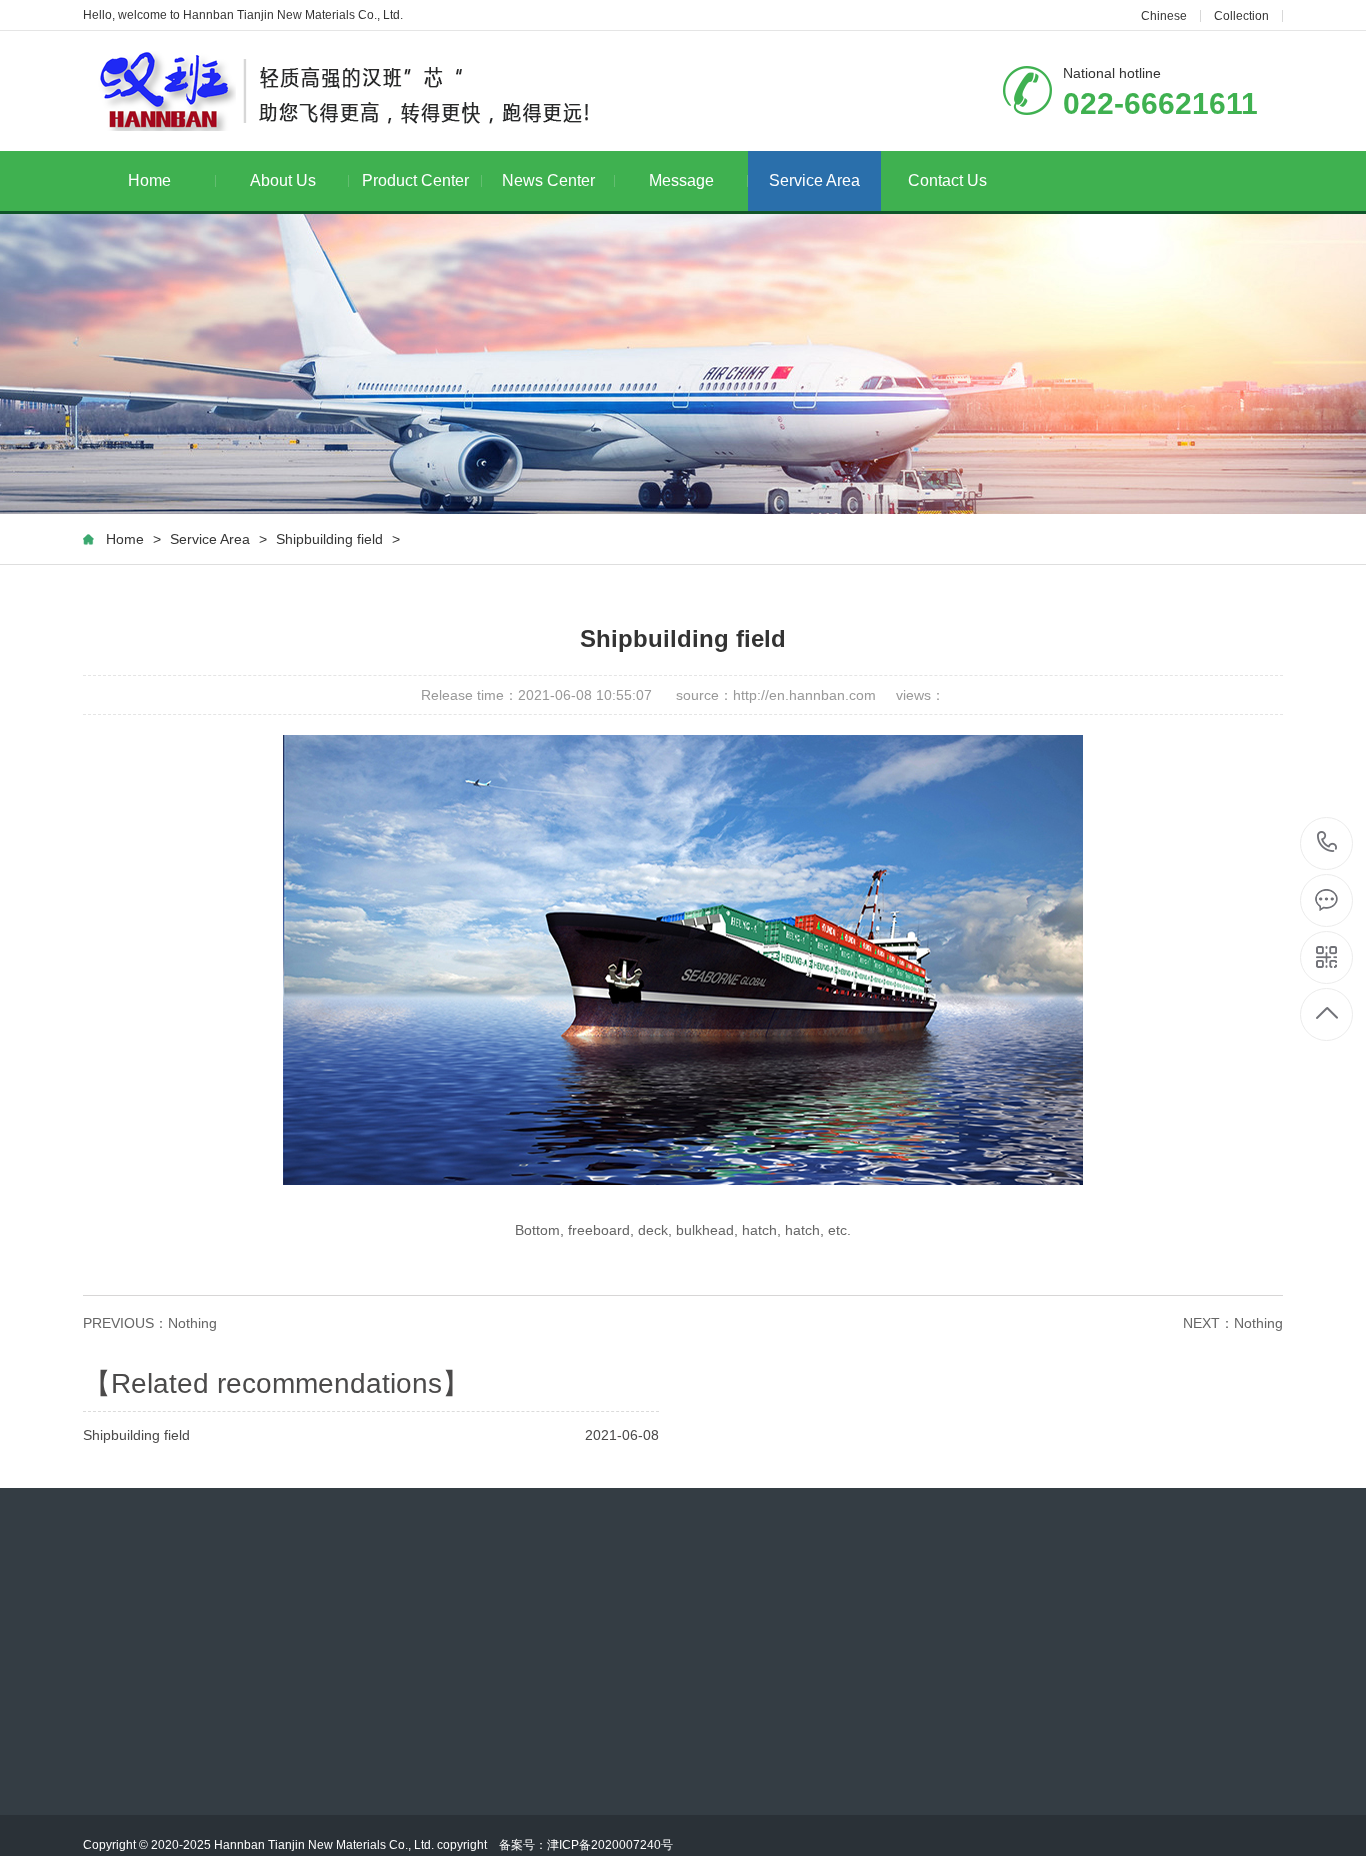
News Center (548, 180)
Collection (1241, 16)
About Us (283, 180)
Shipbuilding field (329, 539)
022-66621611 (1327, 843)
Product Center (415, 180)
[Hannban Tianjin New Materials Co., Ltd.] (340, 91)
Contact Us (947, 180)
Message (681, 180)
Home (149, 180)
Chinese (1164, 16)
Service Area (814, 180)
